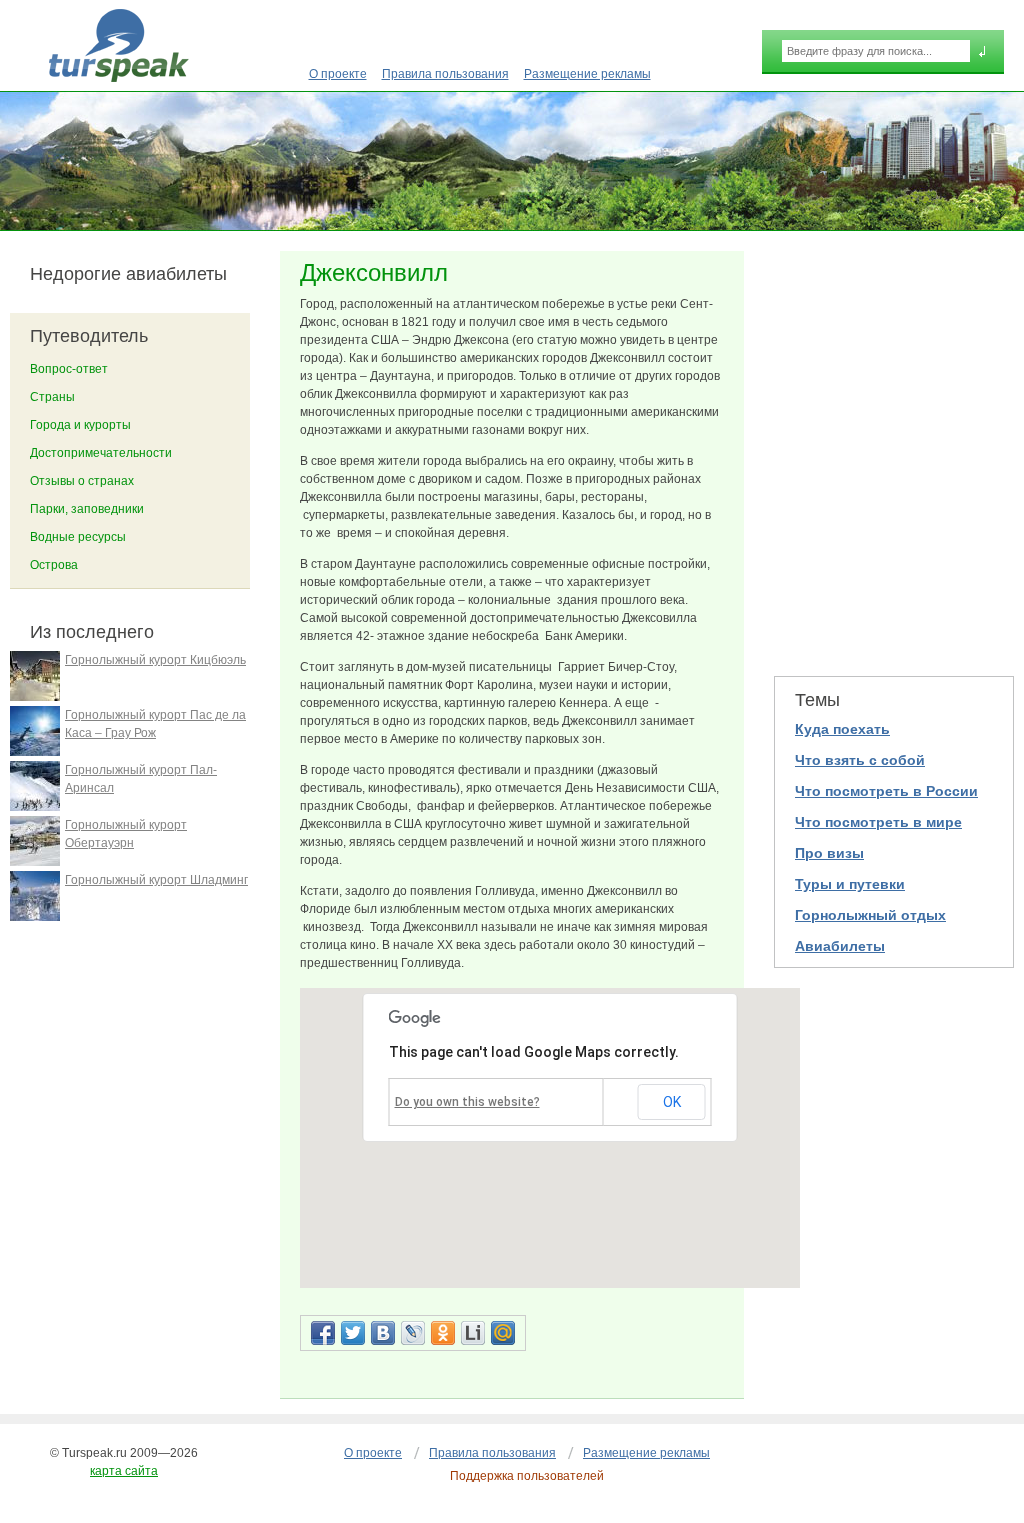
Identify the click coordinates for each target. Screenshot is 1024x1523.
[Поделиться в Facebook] (323, 1333)
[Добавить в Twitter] (353, 1333)
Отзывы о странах (82, 481)
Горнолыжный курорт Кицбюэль (155, 660)
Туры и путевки (850, 884)
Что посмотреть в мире (878, 822)
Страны (52, 397)
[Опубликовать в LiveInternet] (473, 1333)
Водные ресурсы (78, 537)
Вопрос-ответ (69, 369)
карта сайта (124, 1471)
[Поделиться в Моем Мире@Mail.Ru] (503, 1333)
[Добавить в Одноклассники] (443, 1333)
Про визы (829, 853)
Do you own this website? (467, 1102)
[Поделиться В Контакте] (383, 1333)
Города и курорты (80, 425)
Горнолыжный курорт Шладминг (156, 880)
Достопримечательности (101, 453)
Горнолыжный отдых (870, 915)
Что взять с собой (860, 760)
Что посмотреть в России (886, 791)
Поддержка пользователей (527, 1476)
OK (672, 1102)
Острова (54, 565)
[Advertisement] (894, 451)
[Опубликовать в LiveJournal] (413, 1333)
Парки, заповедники (87, 509)
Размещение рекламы (587, 74)
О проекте (338, 74)
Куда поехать (842, 729)
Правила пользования (445, 74)
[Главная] (118, 45)
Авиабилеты (840, 946)
